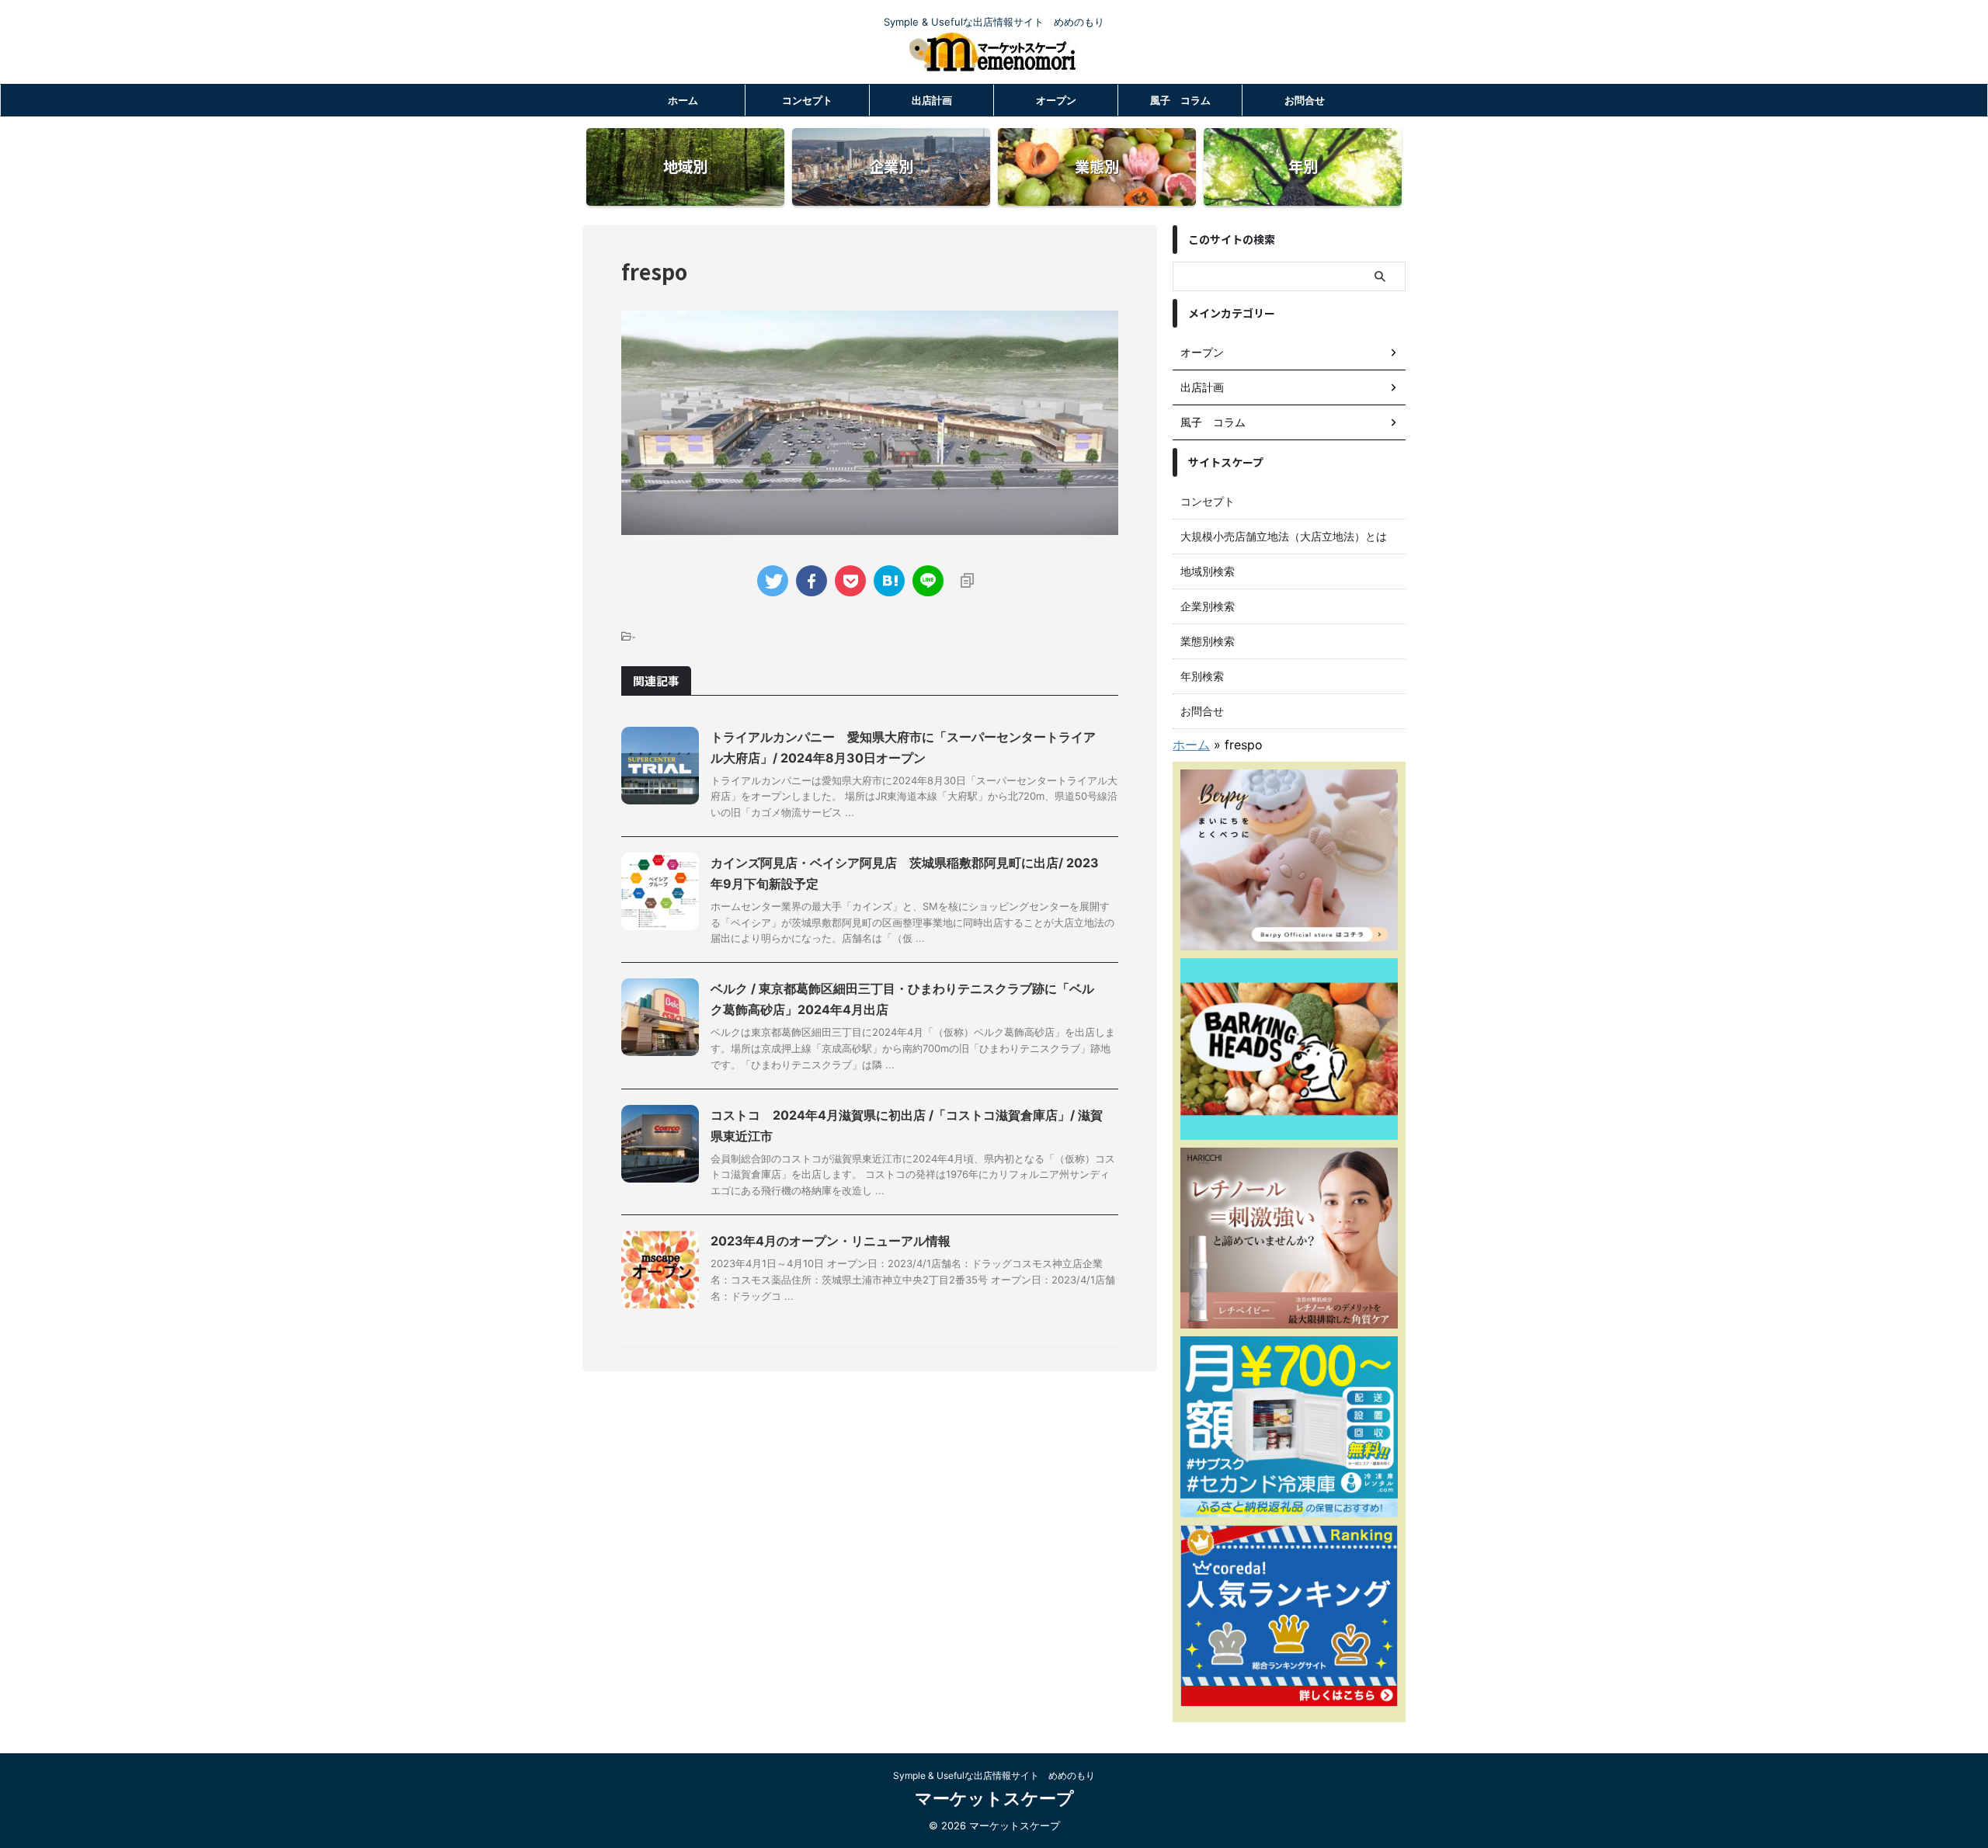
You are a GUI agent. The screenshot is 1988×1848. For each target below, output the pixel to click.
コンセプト (807, 100)
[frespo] (889, 581)
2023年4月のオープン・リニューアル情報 (831, 1241)
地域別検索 (1208, 571)
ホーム (683, 100)
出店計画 (932, 100)
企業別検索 (1208, 606)
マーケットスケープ (994, 1798)
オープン (1056, 100)
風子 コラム (1180, 100)
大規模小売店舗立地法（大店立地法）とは (1284, 536)
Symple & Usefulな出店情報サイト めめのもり (994, 1775)
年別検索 (1202, 676)
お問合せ (1305, 100)
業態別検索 (1208, 641)
